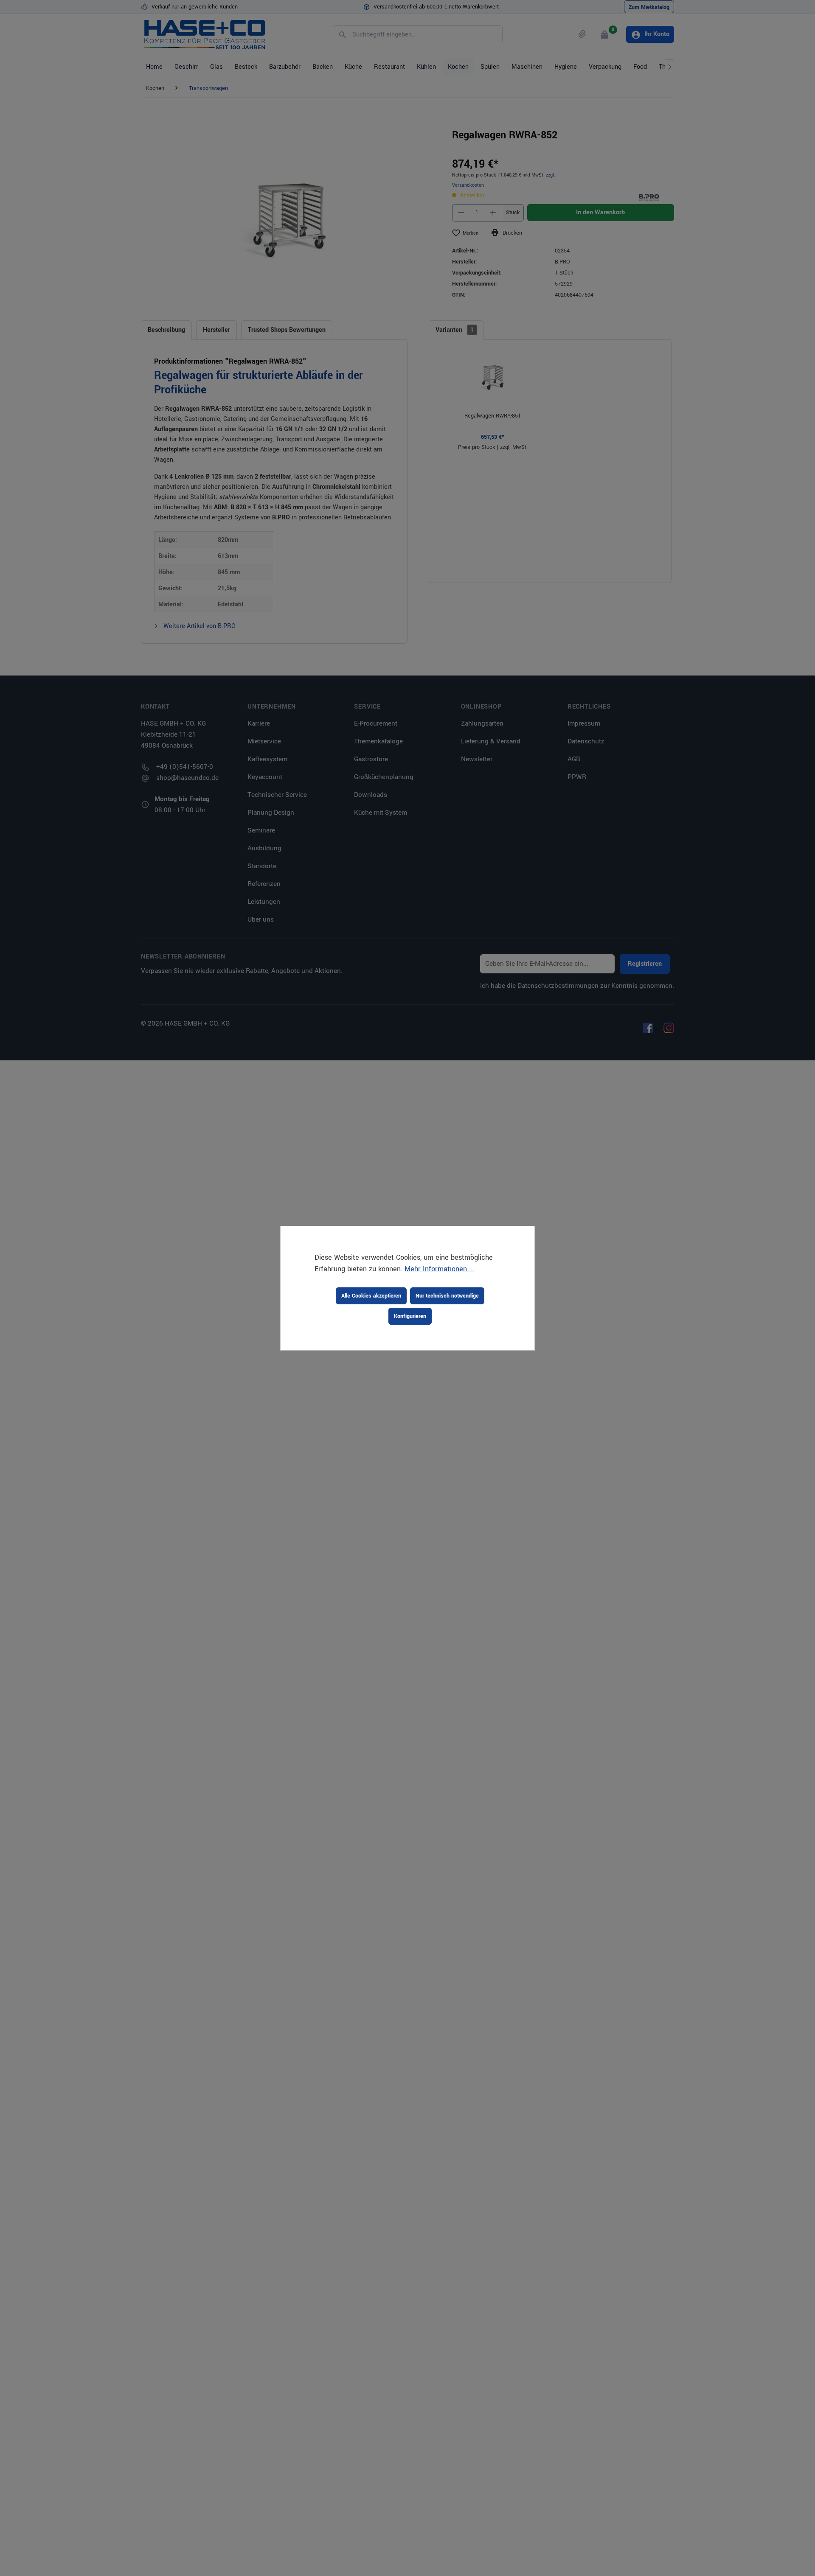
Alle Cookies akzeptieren (371, 1296)
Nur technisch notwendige (447, 1296)
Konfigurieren (410, 1316)
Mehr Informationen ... (439, 1269)
